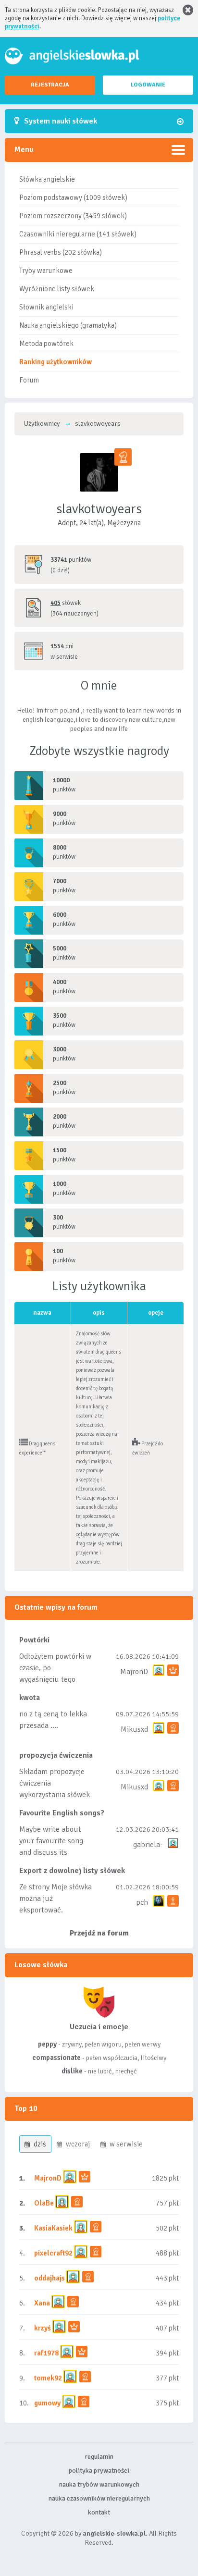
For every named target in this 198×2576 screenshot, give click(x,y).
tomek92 (48, 2378)
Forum (29, 380)
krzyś (43, 2328)
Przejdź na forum (99, 1933)
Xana (42, 2303)
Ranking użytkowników (56, 362)
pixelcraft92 (53, 2253)
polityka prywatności (99, 2471)
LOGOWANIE (148, 85)
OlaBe (44, 2203)
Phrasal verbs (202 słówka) (61, 252)
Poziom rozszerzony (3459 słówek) (73, 216)
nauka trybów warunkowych (99, 2484)
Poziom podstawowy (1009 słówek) (73, 197)
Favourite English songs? (62, 1813)
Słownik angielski (46, 307)
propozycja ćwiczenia (56, 1755)
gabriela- (148, 1845)
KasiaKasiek (53, 2228)
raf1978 (46, 2353)
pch (142, 1902)
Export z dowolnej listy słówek (72, 1871)
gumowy (47, 2403)
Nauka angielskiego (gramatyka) (68, 325)
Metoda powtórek (46, 344)
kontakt (99, 2512)
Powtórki (34, 1640)
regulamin (99, 2457)
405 (56, 603)
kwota (30, 1698)
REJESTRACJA (50, 85)
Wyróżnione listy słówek (57, 289)
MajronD (134, 1672)
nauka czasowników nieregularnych (99, 2498)
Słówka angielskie (47, 179)
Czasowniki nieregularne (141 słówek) (78, 234)
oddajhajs (49, 2278)
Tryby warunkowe (46, 271)
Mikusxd (134, 1729)
